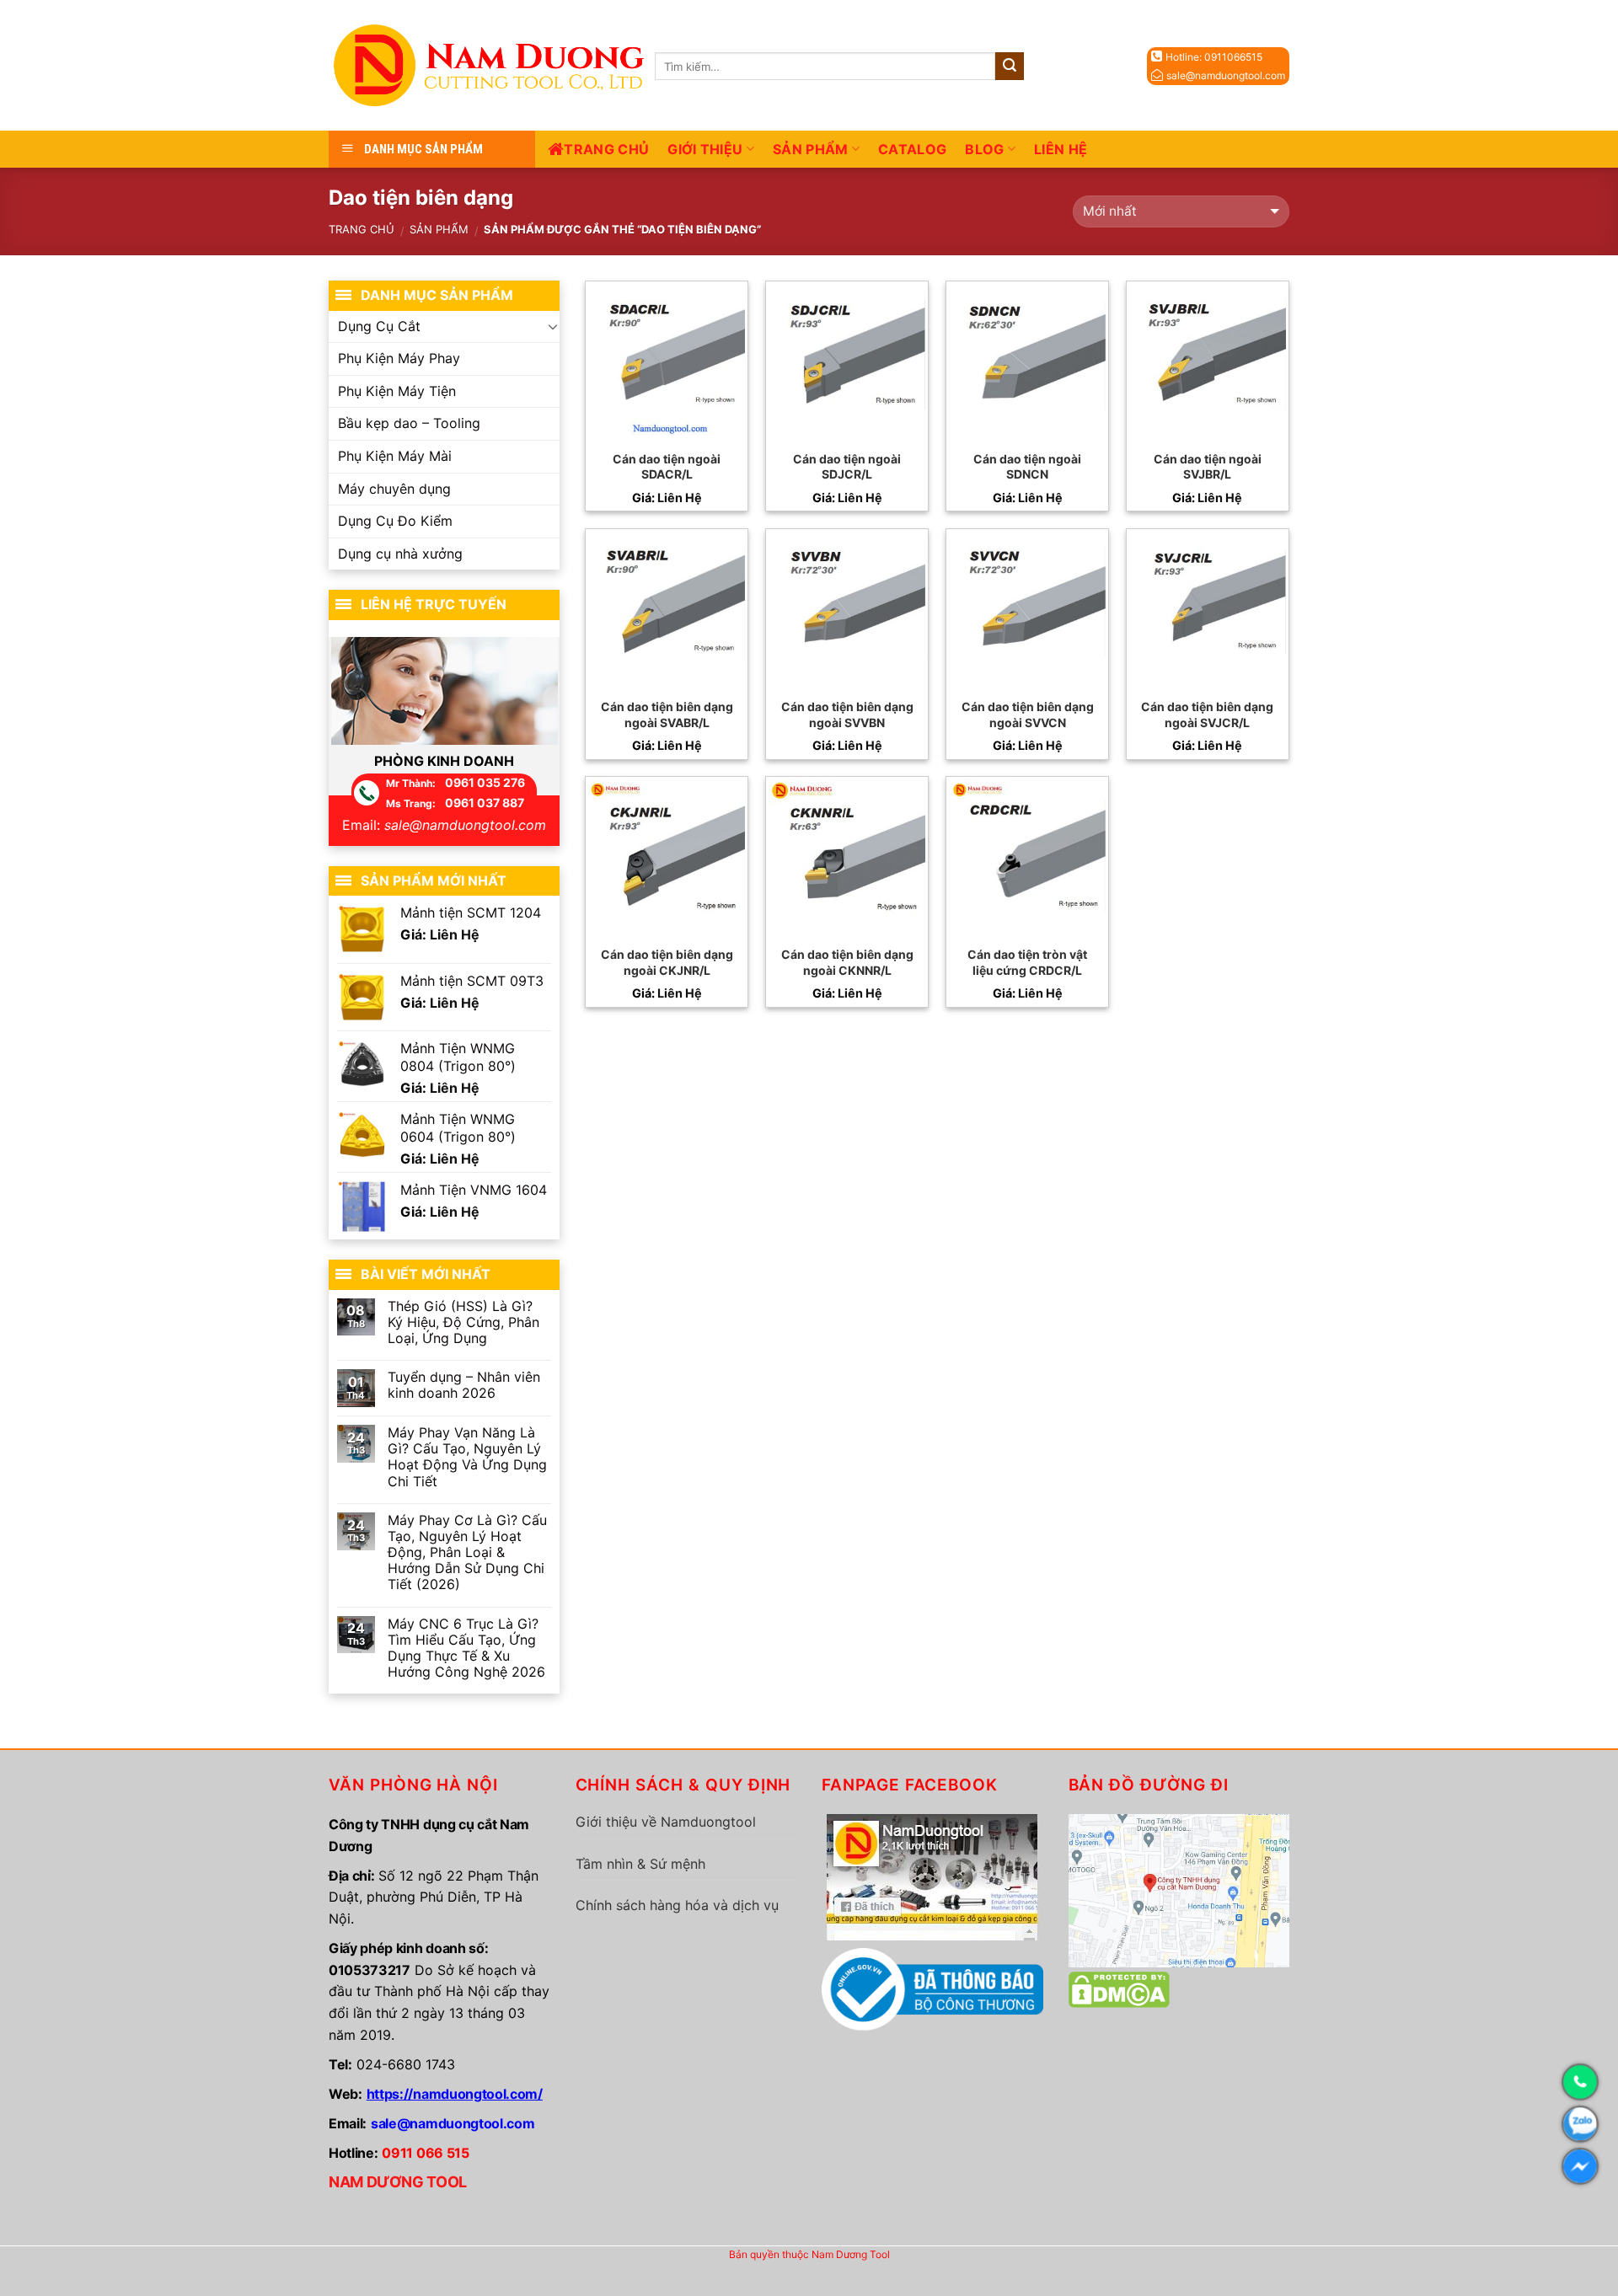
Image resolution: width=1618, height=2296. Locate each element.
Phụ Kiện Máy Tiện (397, 391)
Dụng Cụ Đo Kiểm (395, 521)
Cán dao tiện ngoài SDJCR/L (847, 466)
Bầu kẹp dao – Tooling (409, 423)
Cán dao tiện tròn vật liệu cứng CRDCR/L (1027, 962)
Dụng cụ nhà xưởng (400, 554)
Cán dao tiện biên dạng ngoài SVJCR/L (1207, 714)
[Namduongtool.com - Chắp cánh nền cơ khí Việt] (492, 65)
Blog (984, 149)
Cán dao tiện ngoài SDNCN (1027, 466)
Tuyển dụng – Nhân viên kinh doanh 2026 (464, 1385)
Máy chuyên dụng (394, 489)
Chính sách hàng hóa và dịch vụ (677, 1905)
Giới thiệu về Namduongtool (666, 1822)
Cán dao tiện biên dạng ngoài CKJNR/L (667, 962)
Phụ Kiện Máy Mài (395, 456)
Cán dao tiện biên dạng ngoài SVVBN (847, 714)
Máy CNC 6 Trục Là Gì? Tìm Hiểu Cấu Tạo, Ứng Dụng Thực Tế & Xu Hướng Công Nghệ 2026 (466, 1648)
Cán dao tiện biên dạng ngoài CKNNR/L (847, 962)
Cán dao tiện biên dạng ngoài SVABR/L (667, 714)
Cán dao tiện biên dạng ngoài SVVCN (1028, 714)
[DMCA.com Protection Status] (1119, 1988)
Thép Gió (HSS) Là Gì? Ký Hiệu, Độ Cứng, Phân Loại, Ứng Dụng (463, 1322)
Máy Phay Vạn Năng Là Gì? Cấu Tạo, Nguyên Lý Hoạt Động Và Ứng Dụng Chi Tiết (467, 1457)
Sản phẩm (811, 149)
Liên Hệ (1061, 149)
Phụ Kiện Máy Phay (399, 358)
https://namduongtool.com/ (455, 2094)
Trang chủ (606, 149)
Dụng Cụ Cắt (379, 326)
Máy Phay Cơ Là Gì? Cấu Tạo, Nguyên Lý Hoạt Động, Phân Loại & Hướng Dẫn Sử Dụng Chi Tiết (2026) (467, 1553)
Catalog (912, 149)
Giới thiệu (705, 149)
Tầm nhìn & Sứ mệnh (640, 1864)
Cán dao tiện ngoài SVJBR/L (1208, 466)
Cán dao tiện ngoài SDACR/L (667, 466)
